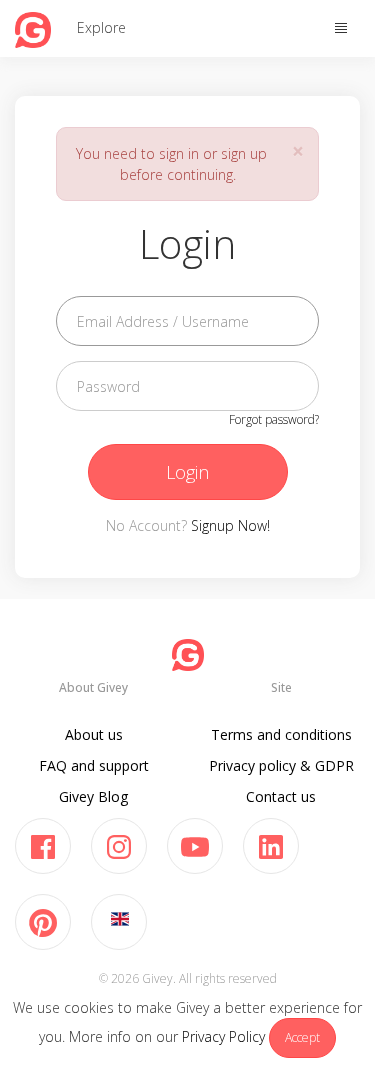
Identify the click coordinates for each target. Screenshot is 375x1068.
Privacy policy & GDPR (281, 765)
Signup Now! (230, 525)
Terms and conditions (281, 734)
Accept (302, 1037)
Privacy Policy (223, 1036)
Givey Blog (93, 796)
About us (94, 734)
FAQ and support (94, 765)
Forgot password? (274, 419)
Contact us (281, 796)
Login (187, 472)
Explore (101, 27)
